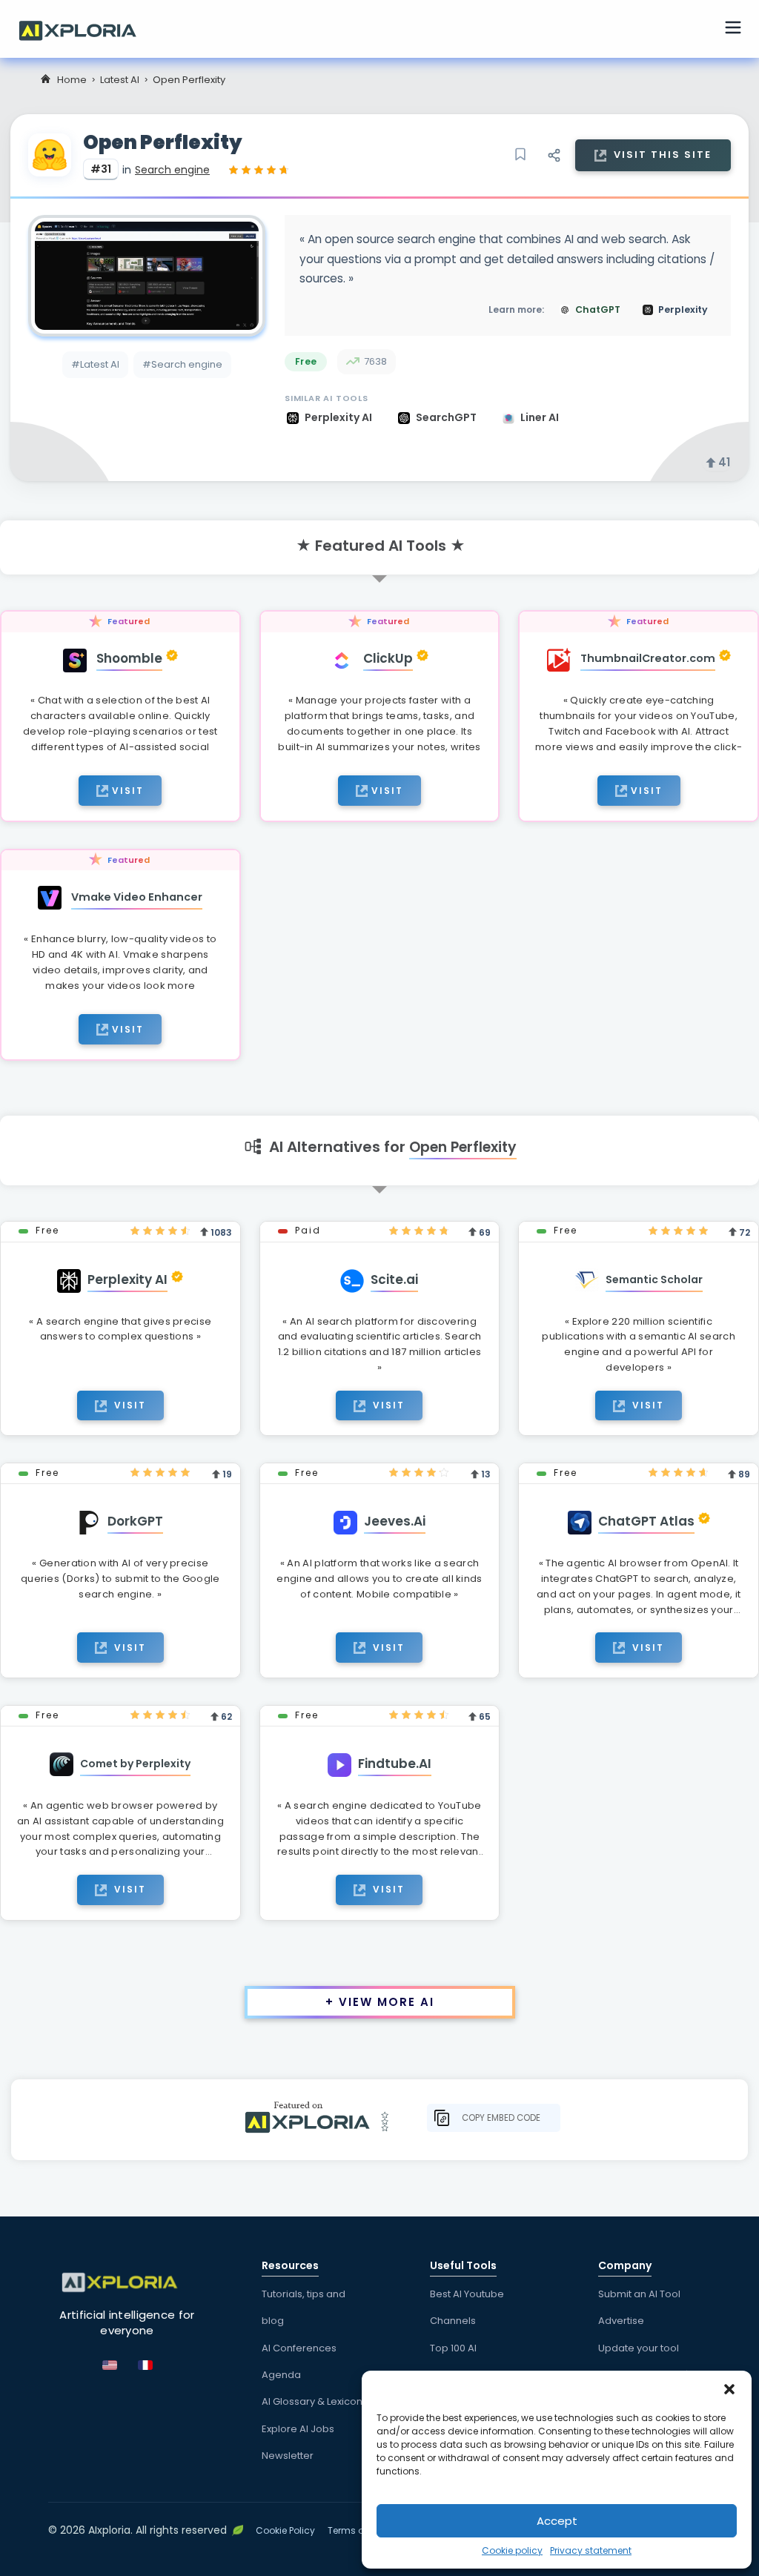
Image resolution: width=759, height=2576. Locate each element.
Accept (557, 2521)
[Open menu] (733, 30)
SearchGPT (447, 417)
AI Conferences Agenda (299, 2361)
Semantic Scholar (654, 1279)
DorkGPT (135, 1521)
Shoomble (129, 658)
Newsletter (288, 2456)
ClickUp (388, 658)
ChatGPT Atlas (646, 1521)
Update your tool (639, 2348)
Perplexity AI (339, 417)
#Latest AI (95, 364)
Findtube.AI (395, 1764)
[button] (729, 2389)
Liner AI (540, 417)
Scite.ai (394, 1279)
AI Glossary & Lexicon (312, 2401)
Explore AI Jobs (298, 2429)
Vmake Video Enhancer (137, 897)
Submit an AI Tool (639, 2294)
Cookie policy (512, 2551)
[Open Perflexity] (147, 275)
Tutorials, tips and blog (304, 2307)
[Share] (554, 155)
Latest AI (120, 80)
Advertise (621, 2321)
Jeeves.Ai (395, 1521)
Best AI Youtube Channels (467, 2307)
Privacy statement (591, 2551)
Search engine (172, 170)
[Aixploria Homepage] (85, 29)
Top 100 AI (453, 2348)
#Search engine (182, 364)
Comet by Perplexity (135, 1764)
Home (72, 80)
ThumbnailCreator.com (648, 658)
